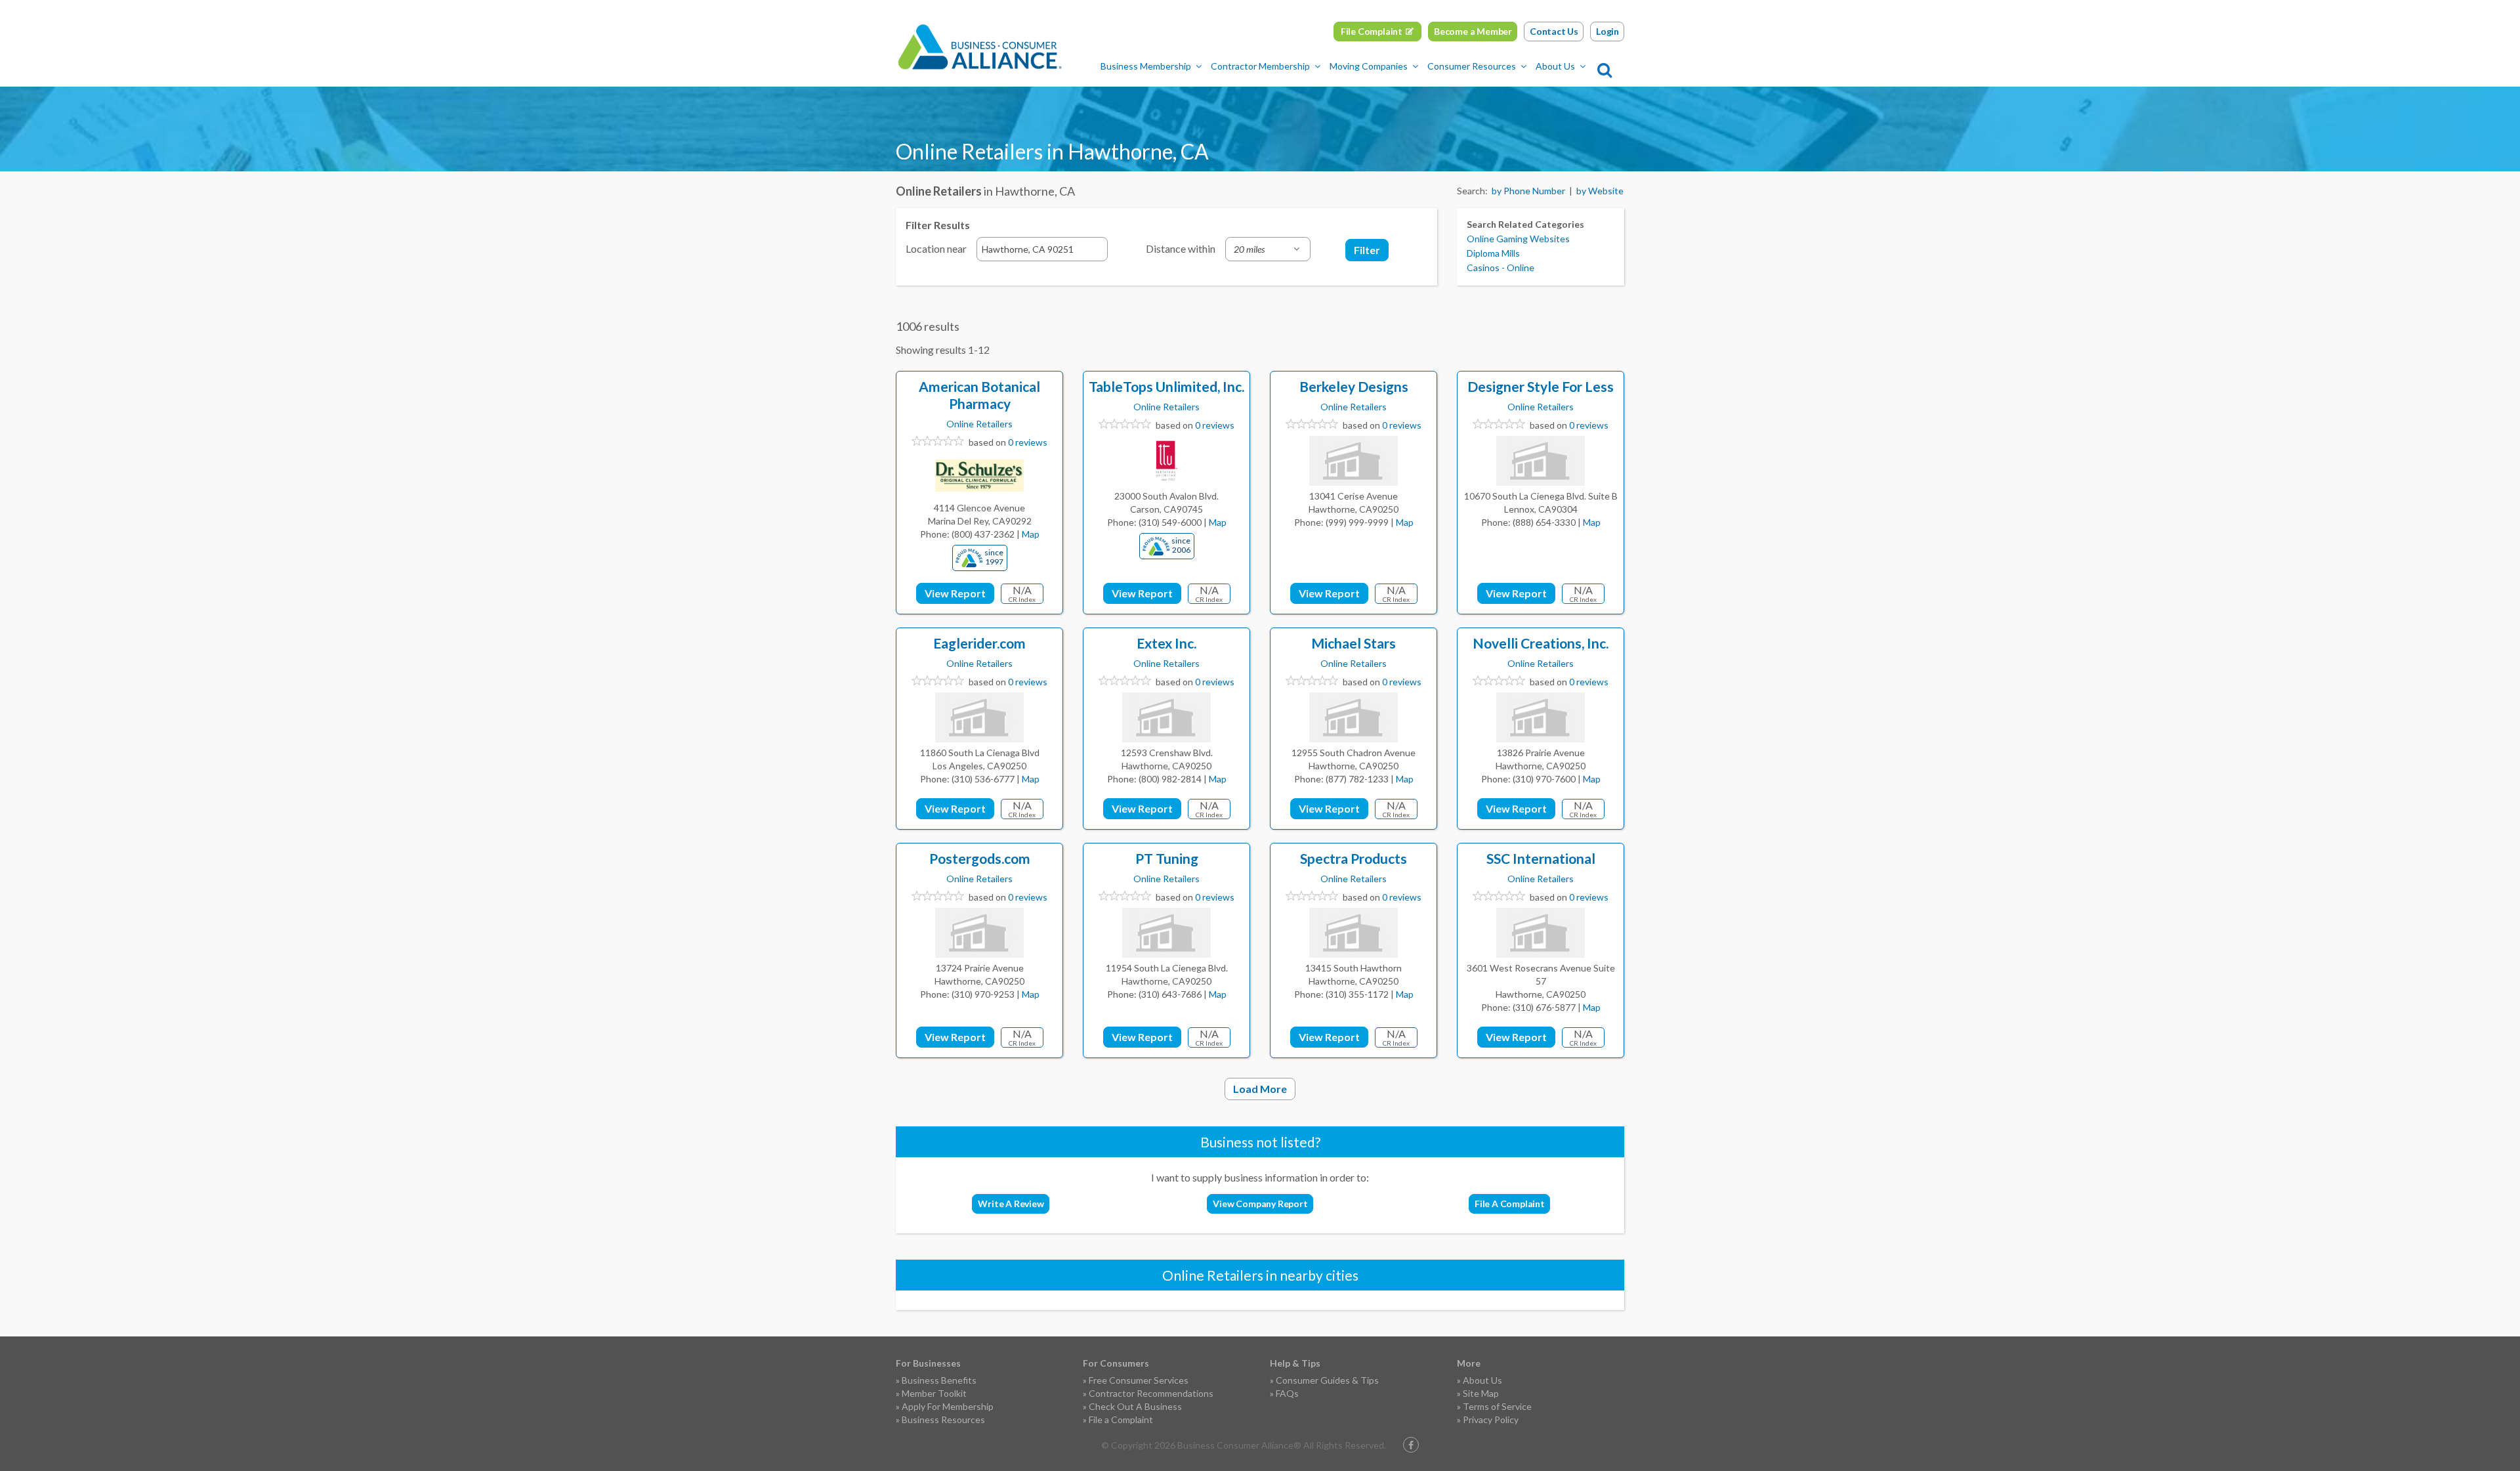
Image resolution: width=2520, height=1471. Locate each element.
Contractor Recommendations (1151, 1393)
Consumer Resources (1472, 66)
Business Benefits (939, 1380)
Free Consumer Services (1139, 1380)
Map (1031, 534)
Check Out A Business (1135, 1406)
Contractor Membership (1260, 66)
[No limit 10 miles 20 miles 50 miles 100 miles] (1268, 249)
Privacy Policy (1491, 1419)
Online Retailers (979, 424)
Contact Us (1554, 31)
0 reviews (1028, 442)
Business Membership (1146, 66)
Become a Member (1473, 31)
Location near (936, 248)
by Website (1600, 191)
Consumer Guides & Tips (1327, 1380)
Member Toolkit (934, 1393)
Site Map (1481, 1393)
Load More (1260, 1089)
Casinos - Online (1501, 267)
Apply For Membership (948, 1406)
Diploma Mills (1493, 253)
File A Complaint (1510, 1204)
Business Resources (943, 1419)
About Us (1555, 66)
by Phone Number (1528, 191)
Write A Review (1011, 1204)
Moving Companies (1369, 66)
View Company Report (1260, 1204)
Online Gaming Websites (1518, 239)
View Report (955, 593)
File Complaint (1372, 31)
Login (1607, 31)
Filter (1367, 250)
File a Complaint (1121, 1419)
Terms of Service (1497, 1406)
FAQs (1287, 1393)
